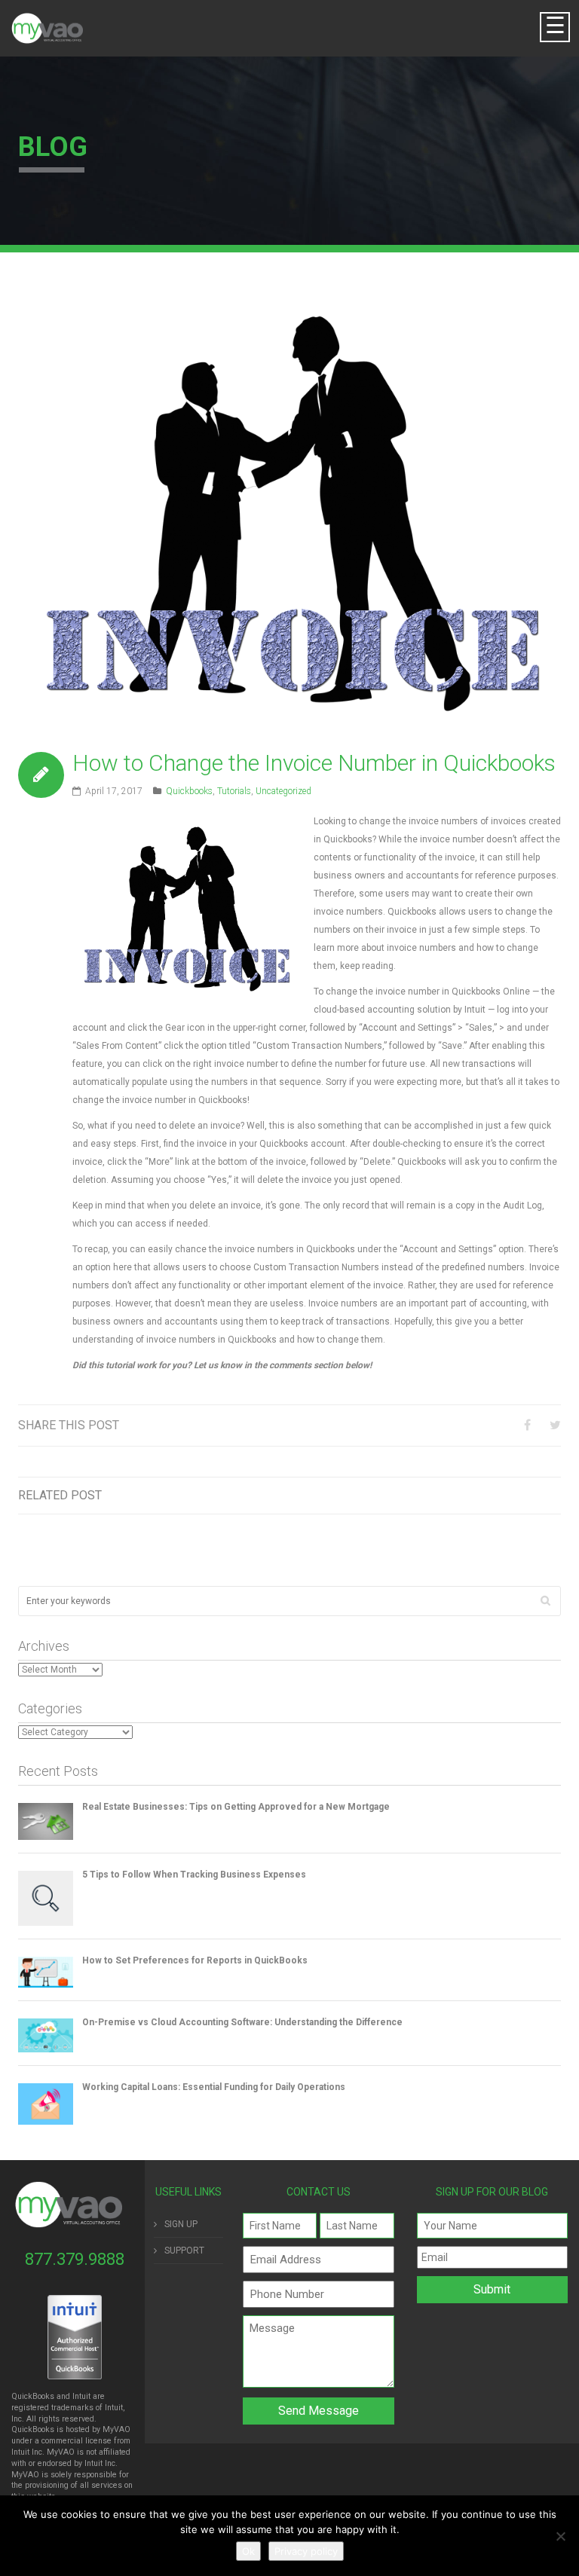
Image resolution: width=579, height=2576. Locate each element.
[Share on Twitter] (555, 1425)
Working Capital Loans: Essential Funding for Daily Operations (214, 2087)
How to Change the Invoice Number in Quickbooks (314, 763)
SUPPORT (184, 2251)
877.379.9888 (75, 2259)
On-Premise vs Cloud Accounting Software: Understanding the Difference (242, 2022)
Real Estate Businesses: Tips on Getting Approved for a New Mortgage (236, 1807)
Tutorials (234, 791)
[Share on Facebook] (527, 1425)
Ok (248, 2551)
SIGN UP (181, 2224)
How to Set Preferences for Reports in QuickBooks (195, 1960)
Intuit (20, 2452)
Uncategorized (283, 791)
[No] (560, 2536)
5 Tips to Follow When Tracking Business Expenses (194, 1875)
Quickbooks (189, 791)
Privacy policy (306, 2551)
